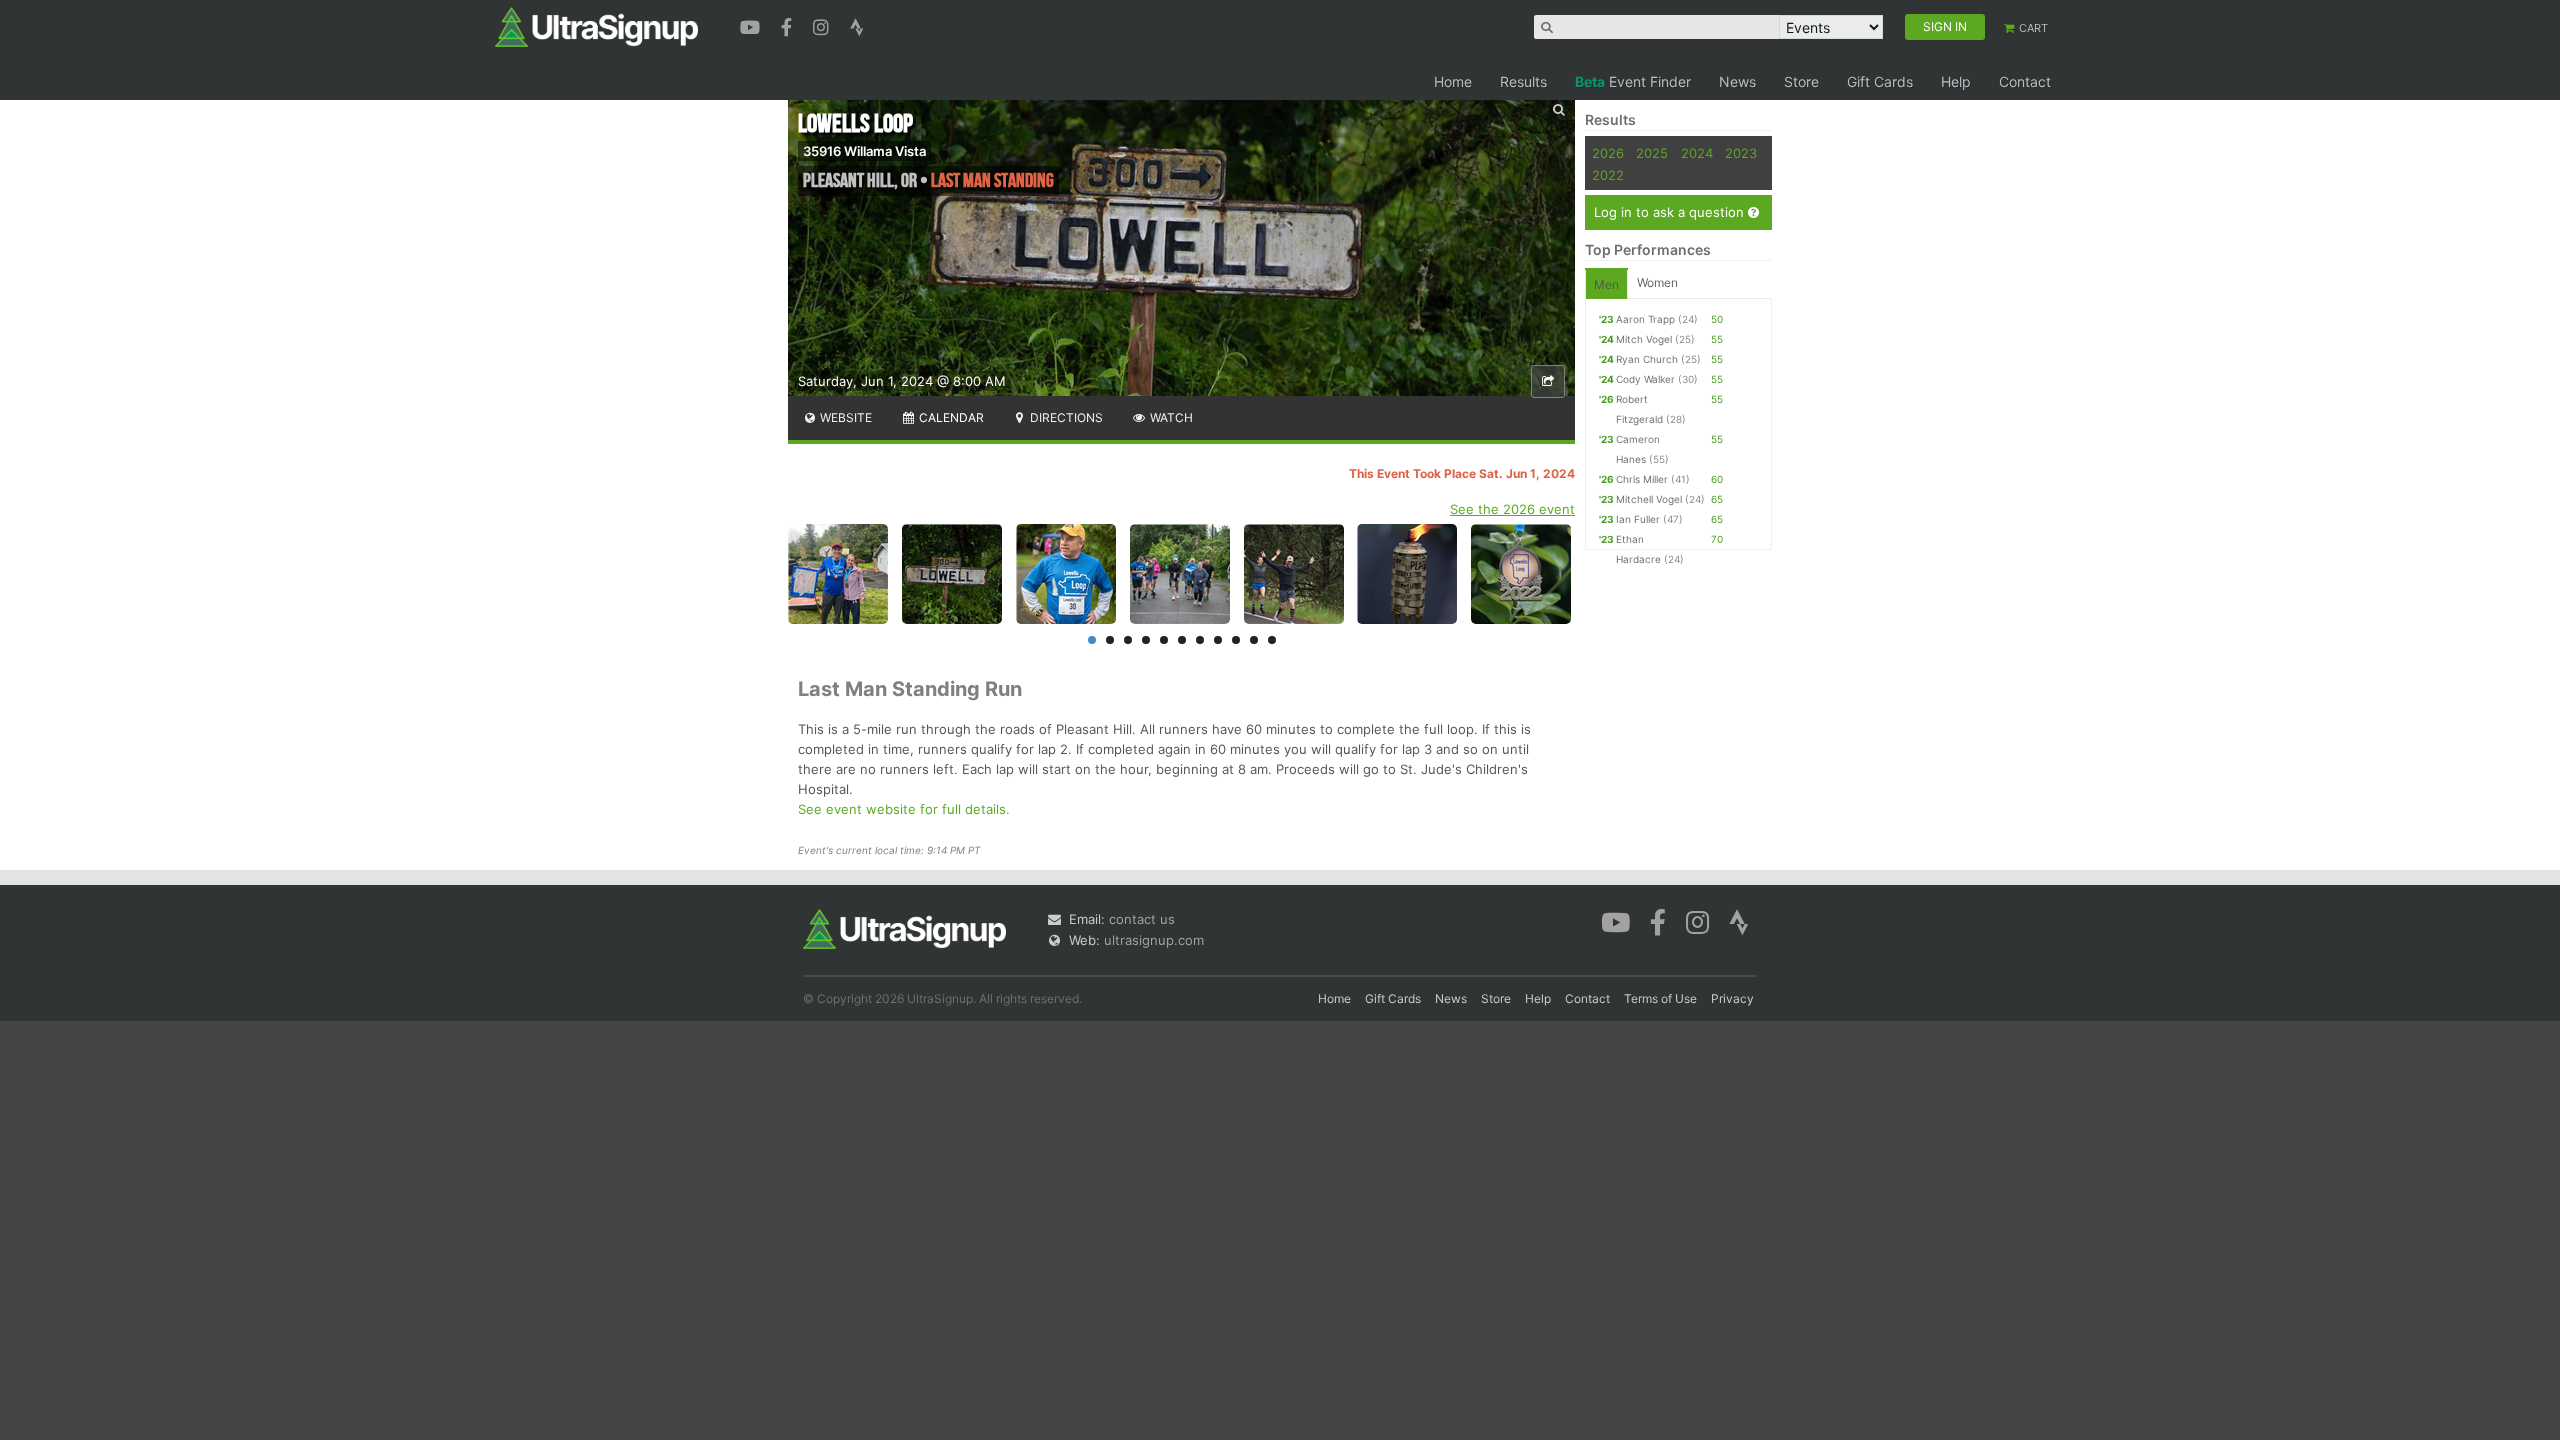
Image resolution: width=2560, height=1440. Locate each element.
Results (1523, 81)
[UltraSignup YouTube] (752, 25)
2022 (1608, 175)
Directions (1065, 417)
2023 (1741, 153)
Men (1606, 284)
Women (1657, 282)
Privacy (1732, 998)
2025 (1652, 153)
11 (1272, 640)
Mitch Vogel (1644, 339)
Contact (2025, 81)
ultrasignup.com (1154, 940)
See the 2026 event (1512, 509)
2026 (1608, 153)
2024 (1697, 153)
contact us (1142, 919)
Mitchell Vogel (1649, 499)
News (1737, 81)
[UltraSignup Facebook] (789, 25)
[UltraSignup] (596, 26)
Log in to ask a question (1671, 212)
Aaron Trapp (1645, 319)
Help (1956, 81)
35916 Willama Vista (864, 151)
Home (1453, 81)
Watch (1170, 417)
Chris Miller (1642, 479)
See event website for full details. (904, 809)
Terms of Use (1660, 998)
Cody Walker (1645, 379)
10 (1254, 640)
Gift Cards (1880, 81)
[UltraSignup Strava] (857, 25)
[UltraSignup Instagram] (823, 25)
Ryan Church (1647, 359)
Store (1801, 81)
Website (844, 417)
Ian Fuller (1638, 519)
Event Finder (1633, 81)
